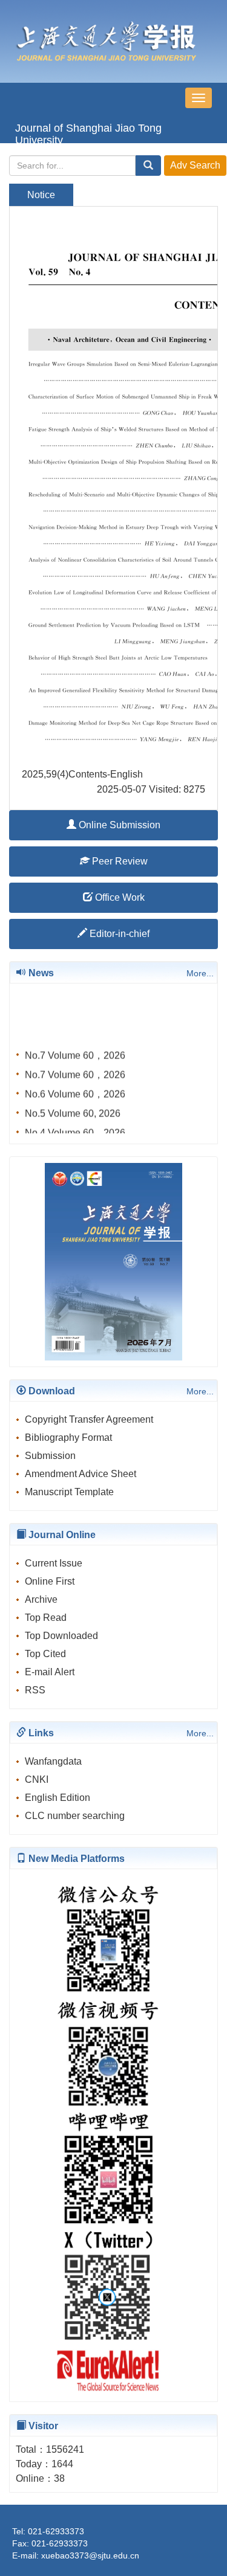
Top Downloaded (61, 1636)
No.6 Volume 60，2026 (75, 1091)
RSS (35, 1690)
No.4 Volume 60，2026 (75, 1129)
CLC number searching (75, 1816)
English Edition (58, 1798)
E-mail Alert (50, 1672)
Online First (50, 1581)
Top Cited (45, 1654)
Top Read (46, 1618)
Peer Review (119, 861)
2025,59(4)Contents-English (82, 774)
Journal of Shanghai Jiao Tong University (88, 133)
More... (200, 973)
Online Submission (118, 825)
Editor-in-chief (118, 934)
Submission (50, 1456)
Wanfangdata (53, 1761)
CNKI (37, 1779)
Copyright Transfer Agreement (89, 1419)
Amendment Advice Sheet (81, 1474)
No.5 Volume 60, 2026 (73, 1110)
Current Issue (54, 1563)
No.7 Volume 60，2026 (75, 1052)
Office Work (119, 897)
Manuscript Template (69, 1492)
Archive (41, 1599)
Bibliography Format (68, 1438)
